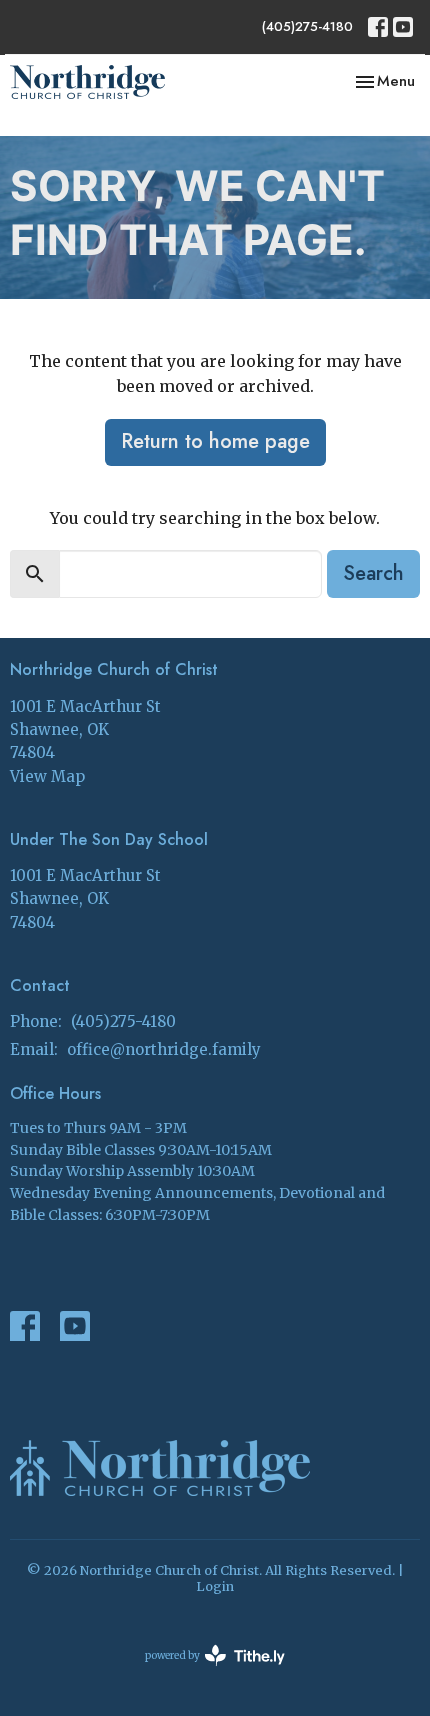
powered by (205, 1672)
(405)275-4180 (307, 26)
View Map (47, 776)
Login (215, 1586)
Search (373, 573)
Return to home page (215, 441)
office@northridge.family (164, 1049)
